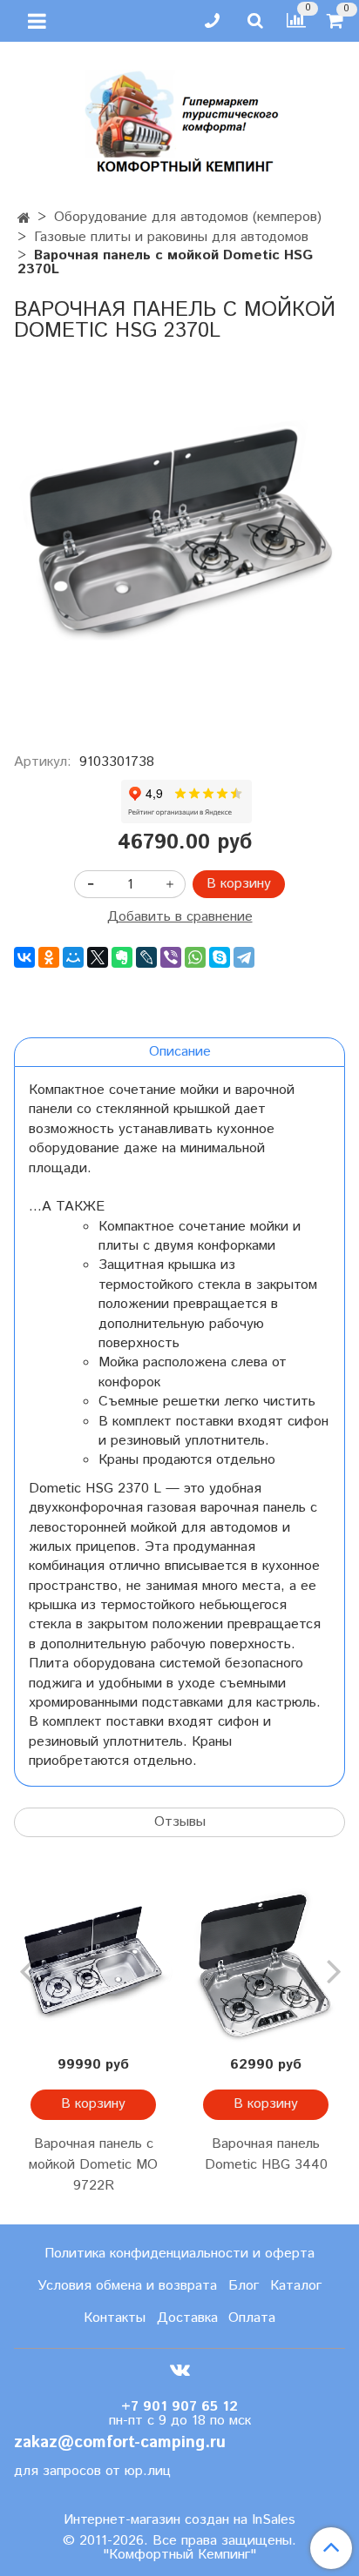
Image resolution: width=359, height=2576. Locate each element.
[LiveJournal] (146, 957)
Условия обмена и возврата (127, 2286)
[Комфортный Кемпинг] (179, 118)
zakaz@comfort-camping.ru (120, 2442)
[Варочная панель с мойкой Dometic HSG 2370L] (179, 541)
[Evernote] (122, 957)
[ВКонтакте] (24, 957)
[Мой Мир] (73, 957)
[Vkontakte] (180, 2370)
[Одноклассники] (49, 957)
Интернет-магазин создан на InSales (179, 2520)
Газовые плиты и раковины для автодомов (171, 237)
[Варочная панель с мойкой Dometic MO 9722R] (93, 1965)
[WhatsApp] (195, 957)
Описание (180, 1052)
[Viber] (171, 957)
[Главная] (24, 219)
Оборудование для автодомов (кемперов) (188, 217)
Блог (244, 2286)
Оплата (252, 2318)
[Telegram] (244, 957)
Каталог (296, 2286)
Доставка (187, 2318)
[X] (98, 957)
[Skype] (220, 957)
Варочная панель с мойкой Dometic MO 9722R (93, 2165)
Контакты (115, 2318)
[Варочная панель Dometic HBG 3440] (266, 1965)
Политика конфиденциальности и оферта (179, 2254)
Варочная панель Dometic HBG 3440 (266, 2154)
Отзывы (180, 1822)
